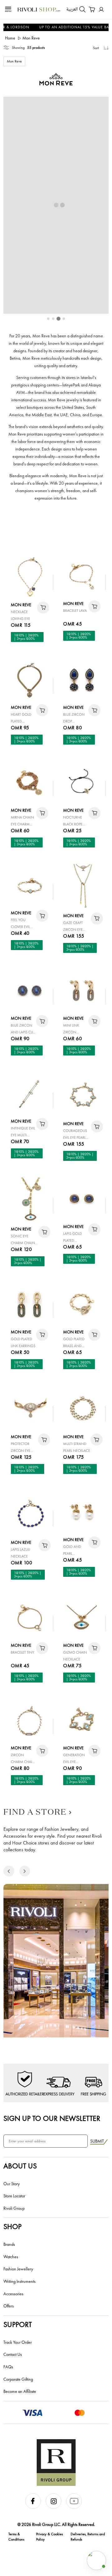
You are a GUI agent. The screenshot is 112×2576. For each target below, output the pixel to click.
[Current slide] (59, 319)
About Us (20, 2166)
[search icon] (82, 9)
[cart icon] (43, 608)
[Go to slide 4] (64, 319)
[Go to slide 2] (53, 319)
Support (18, 2324)
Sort (96, 48)
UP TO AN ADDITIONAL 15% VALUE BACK (62, 27)
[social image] (35, 2507)
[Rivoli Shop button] (96, 2560)
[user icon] (101, 9)
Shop (12, 2226)
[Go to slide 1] (48, 319)
